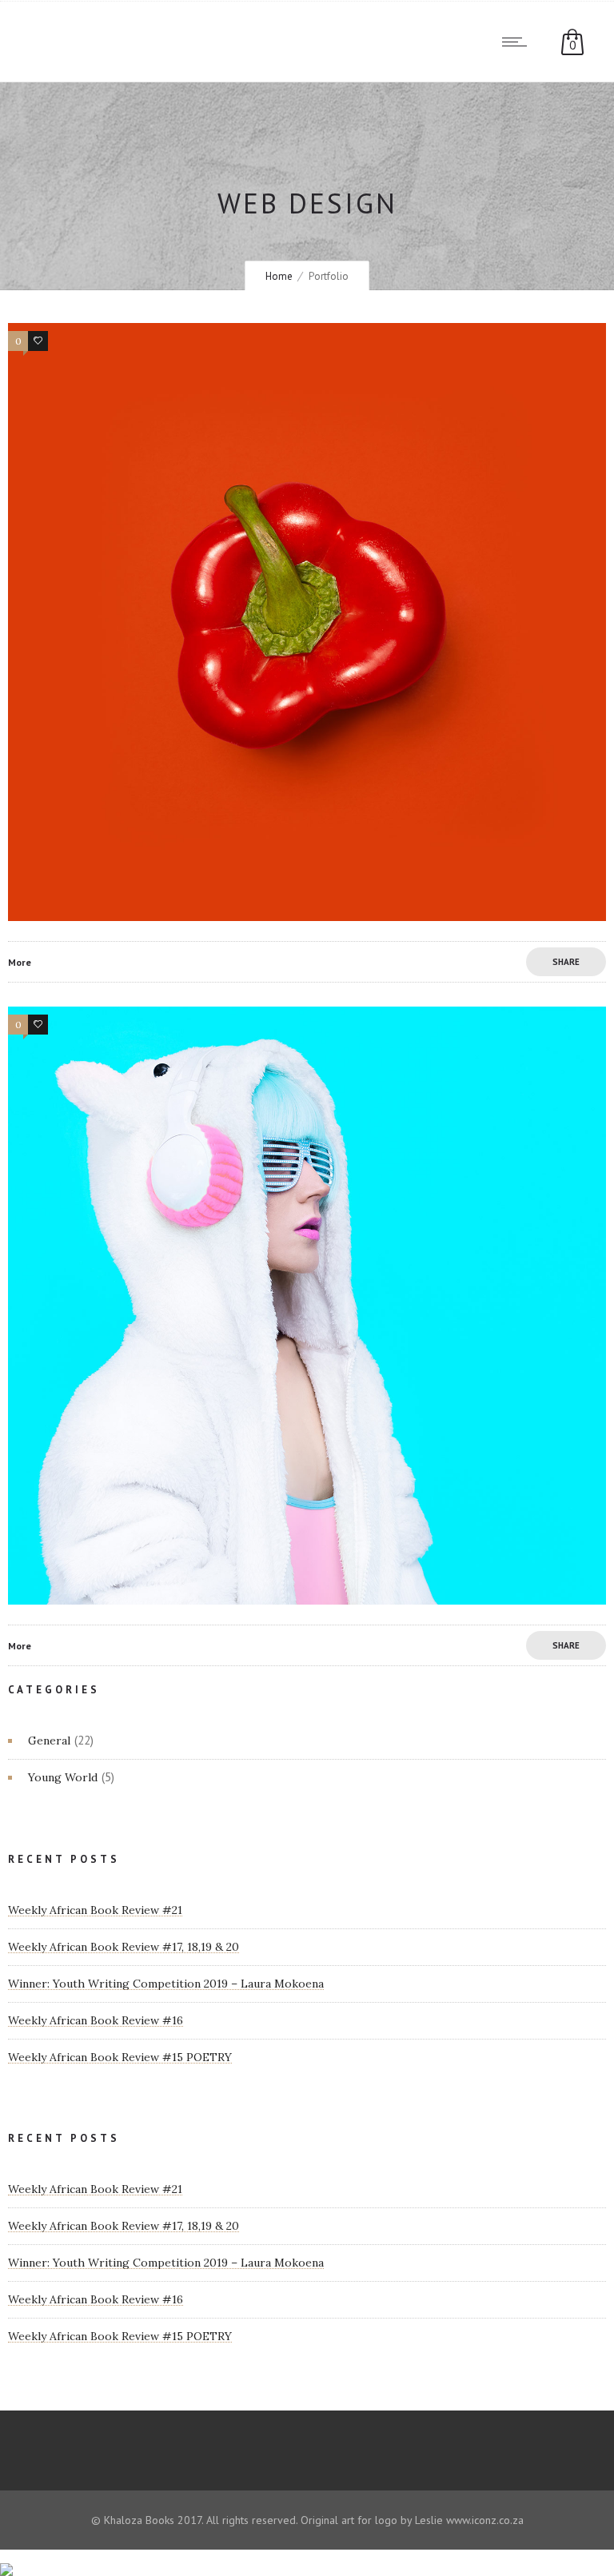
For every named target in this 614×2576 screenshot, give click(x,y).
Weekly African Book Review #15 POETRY (120, 2057)
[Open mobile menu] (518, 42)
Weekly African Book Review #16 (96, 2020)
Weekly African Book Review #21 (95, 1910)
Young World (63, 1777)
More (20, 962)
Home (279, 276)
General (49, 1741)
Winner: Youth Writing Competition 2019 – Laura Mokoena (166, 1984)
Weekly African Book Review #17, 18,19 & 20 (124, 1947)
